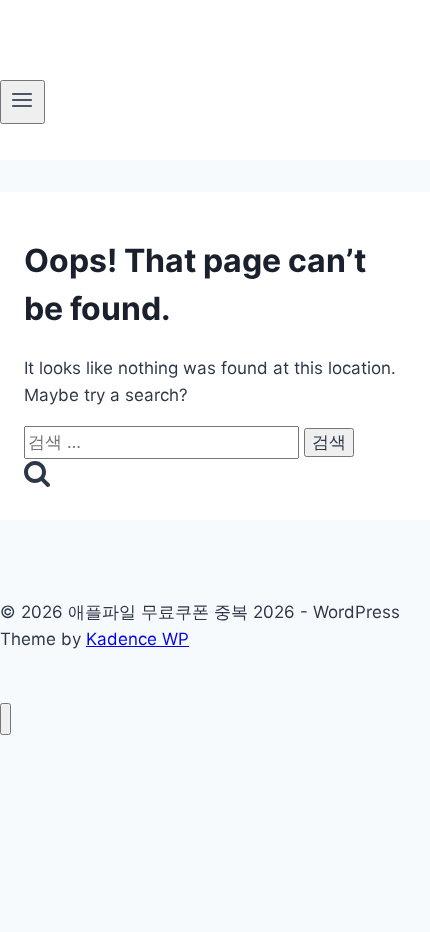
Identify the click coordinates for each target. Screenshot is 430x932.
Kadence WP (137, 639)
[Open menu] (22, 102)
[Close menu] (5, 719)
